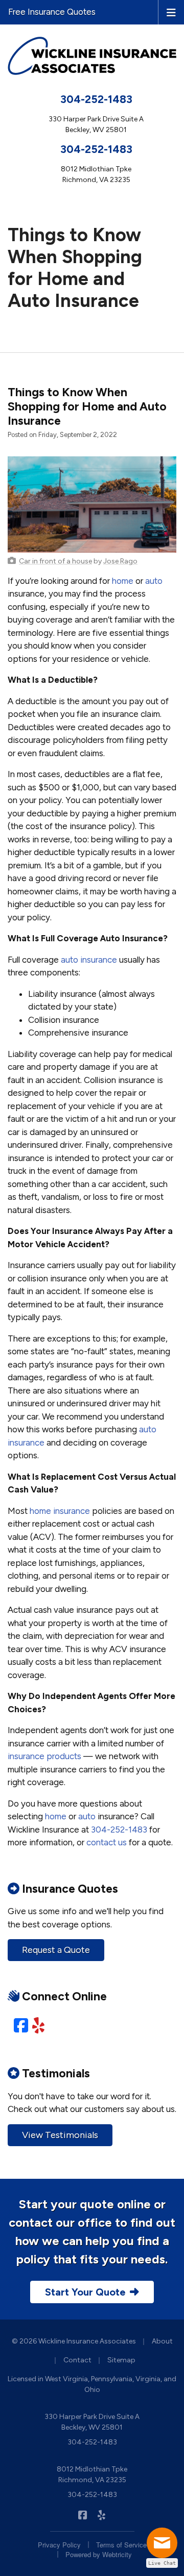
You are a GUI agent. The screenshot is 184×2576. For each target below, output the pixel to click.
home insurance (60, 1511)
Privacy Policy (59, 2545)
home (123, 581)
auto (154, 581)
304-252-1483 (96, 99)
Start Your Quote (85, 2292)
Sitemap (121, 2360)
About (162, 2341)
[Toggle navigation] (171, 12)
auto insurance (89, 960)
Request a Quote (56, 1950)
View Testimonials (60, 2135)
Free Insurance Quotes (52, 12)
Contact (77, 2360)
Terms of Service (121, 2545)
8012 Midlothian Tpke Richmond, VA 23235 (92, 2475)
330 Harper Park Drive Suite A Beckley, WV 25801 (92, 2422)
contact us (107, 1842)
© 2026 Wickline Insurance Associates (74, 2341)
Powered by (99, 2554)
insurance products (44, 1756)
